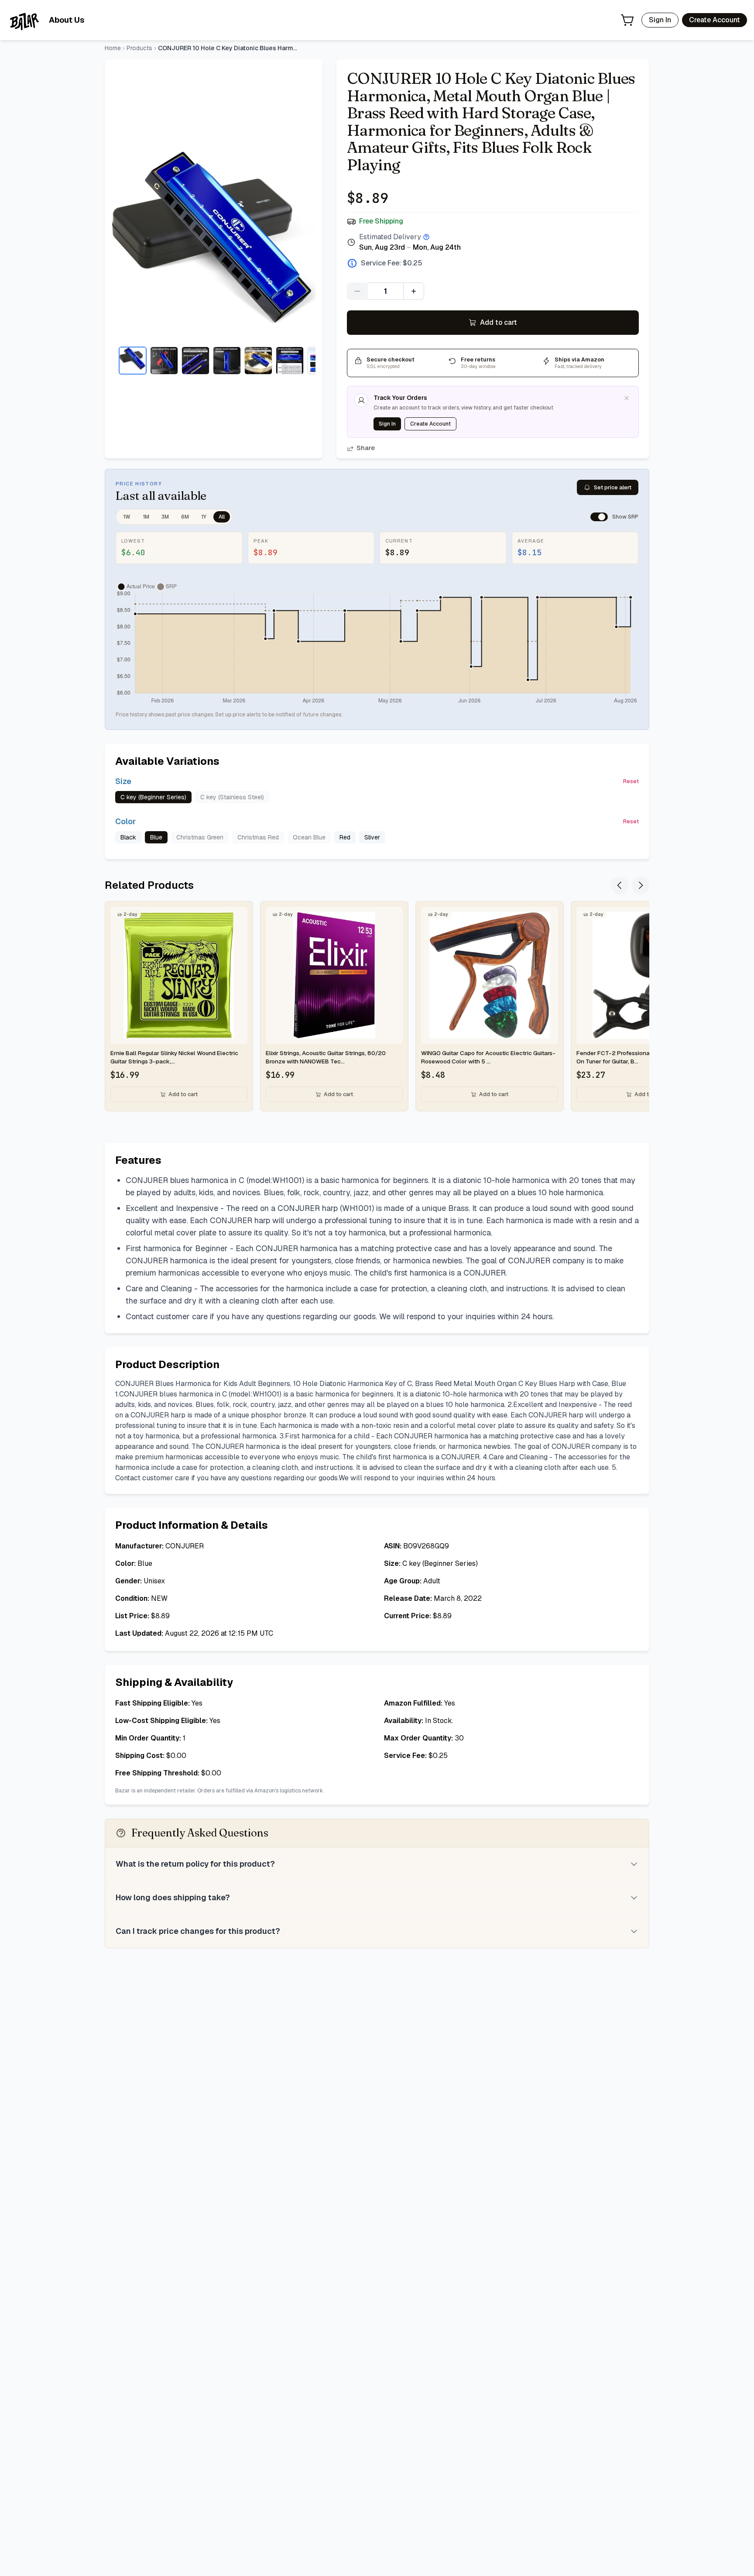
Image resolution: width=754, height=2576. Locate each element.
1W (127, 517)
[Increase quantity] (414, 291)
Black (128, 837)
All (222, 517)
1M (146, 517)
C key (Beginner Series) (153, 797)
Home (113, 48)
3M (165, 517)
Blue (156, 837)
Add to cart (499, 322)
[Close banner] (627, 398)
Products (139, 48)
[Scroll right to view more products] (641, 885)
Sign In (660, 20)
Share (366, 448)
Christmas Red (258, 837)
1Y (204, 517)
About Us (67, 20)
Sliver (372, 837)
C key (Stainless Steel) (232, 797)
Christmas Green (200, 837)
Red (345, 837)
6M (185, 517)
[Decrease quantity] (357, 291)
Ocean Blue (309, 837)
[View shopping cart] (627, 20)
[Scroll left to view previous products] (620, 885)
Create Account (715, 20)
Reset (631, 781)
